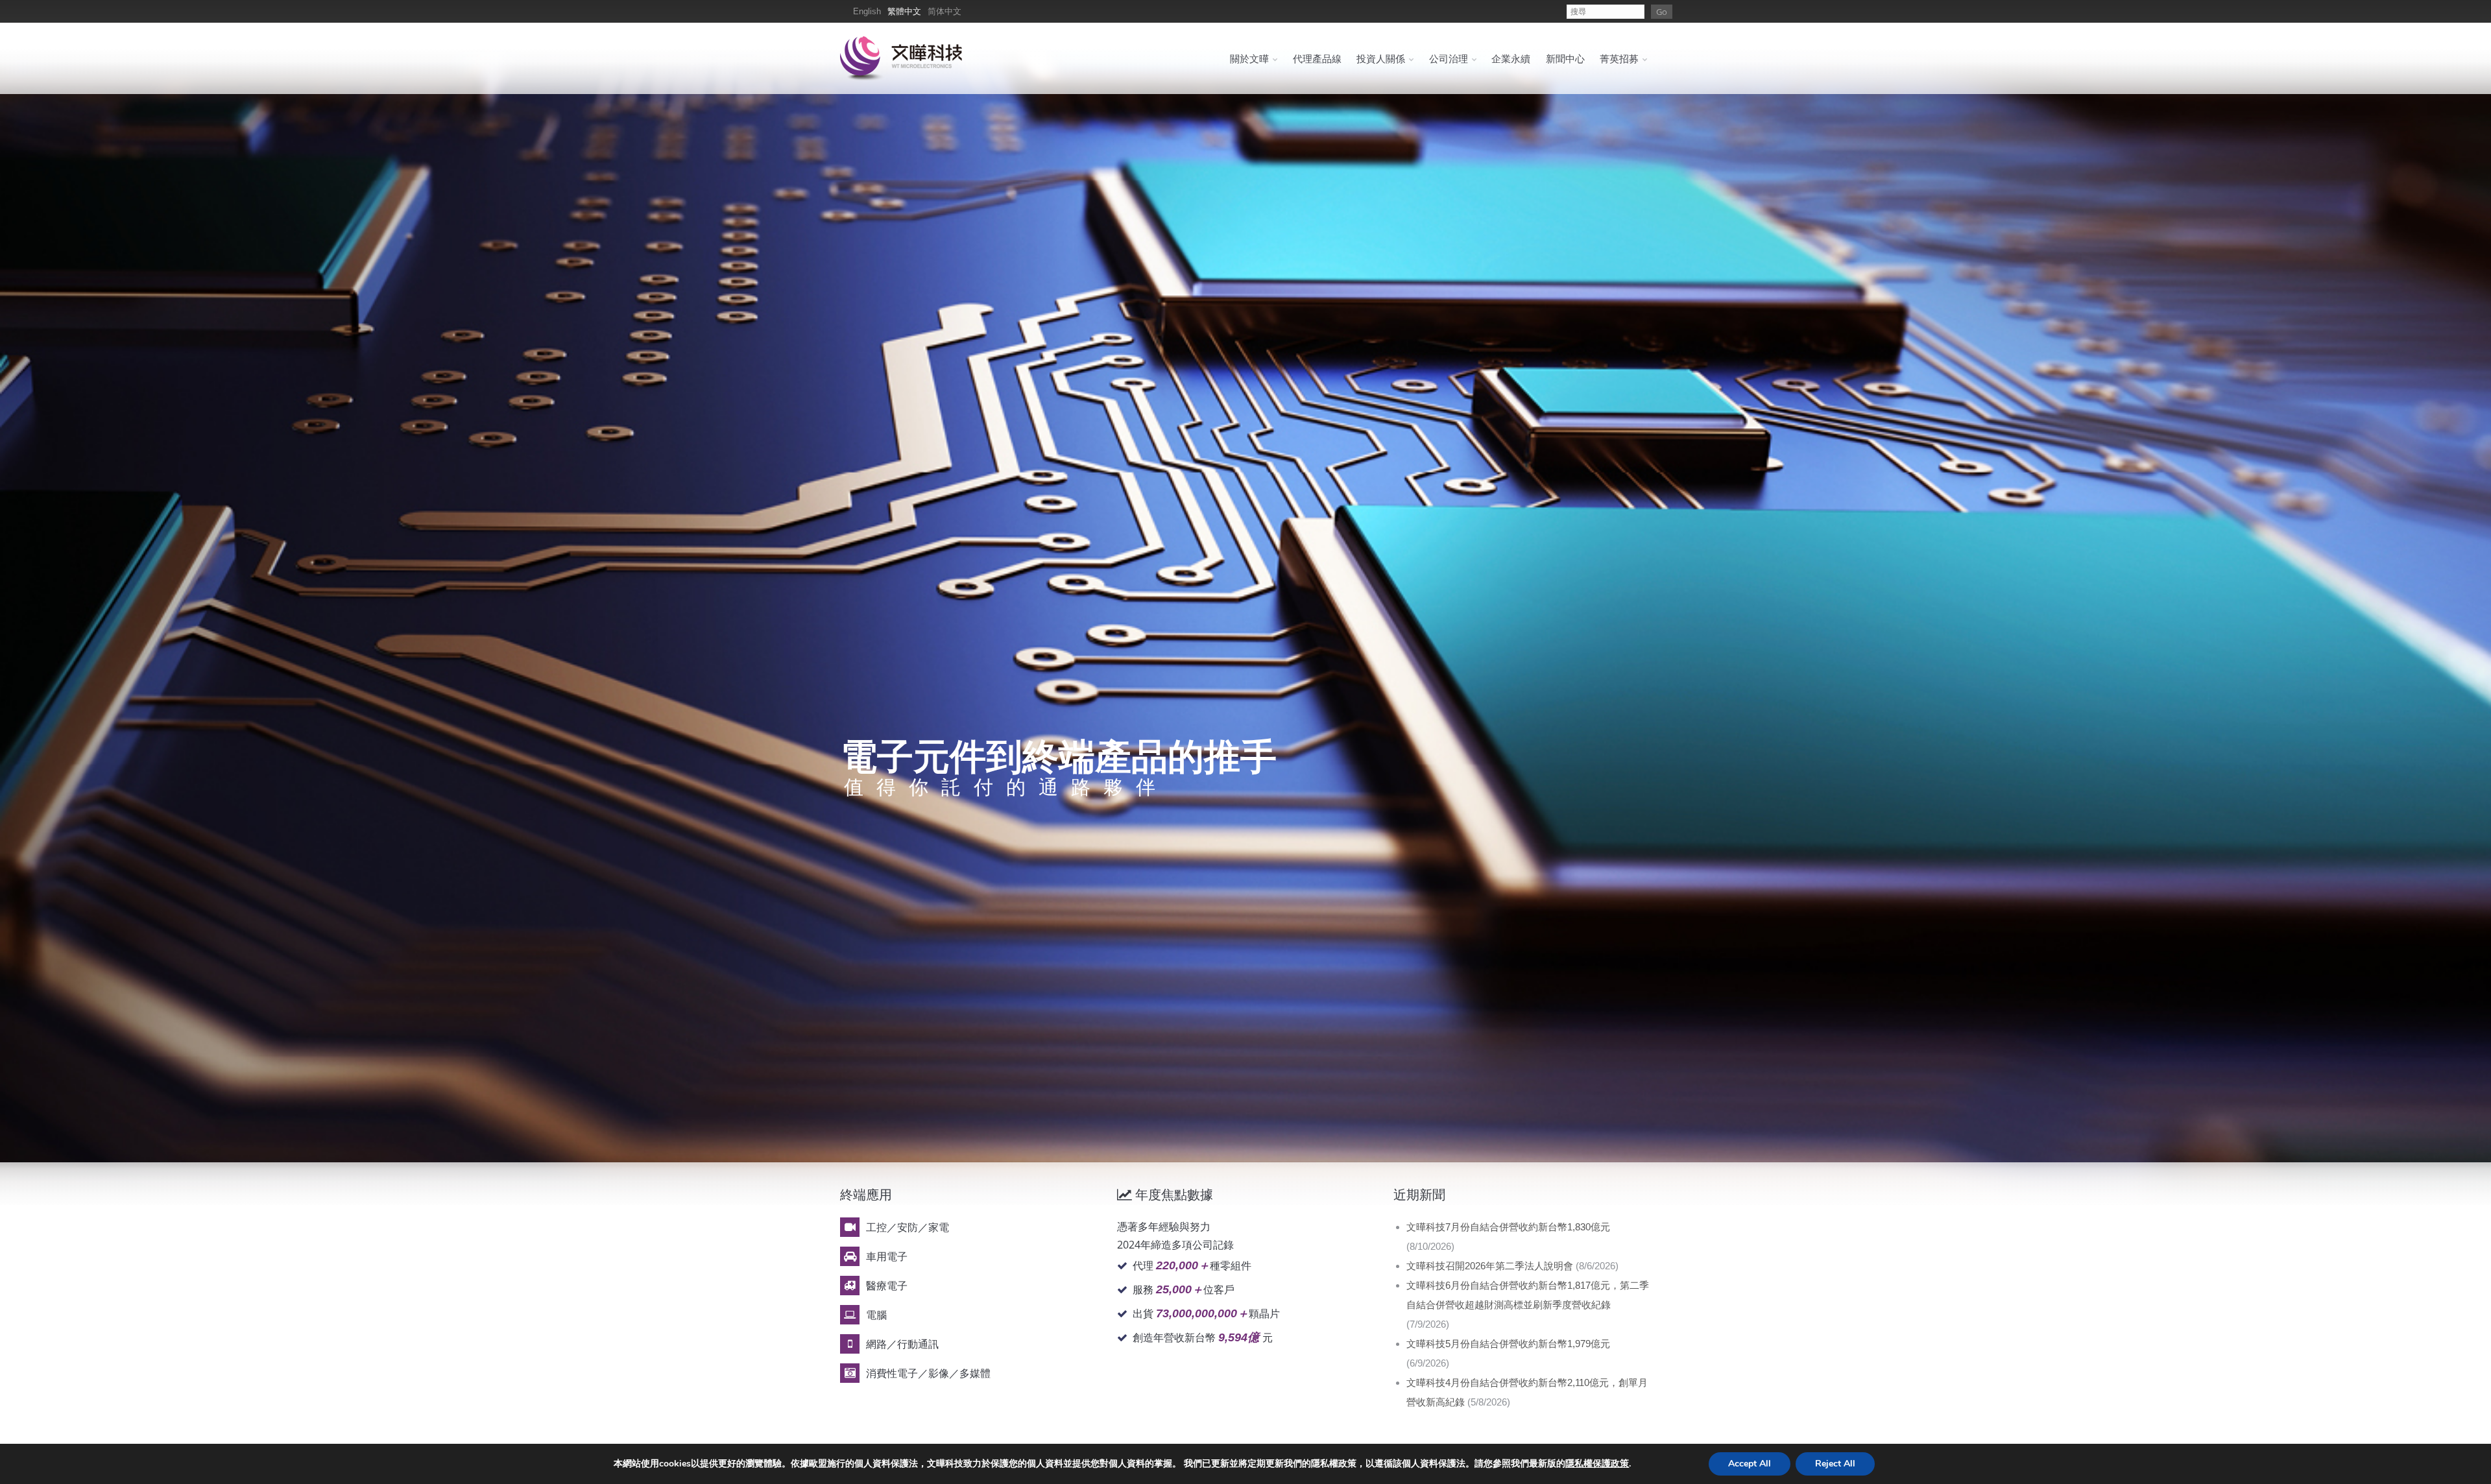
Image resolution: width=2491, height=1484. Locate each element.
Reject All (1835, 1464)
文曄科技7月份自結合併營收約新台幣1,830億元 (1508, 1227)
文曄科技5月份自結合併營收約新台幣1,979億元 (1508, 1344)
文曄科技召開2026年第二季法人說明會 (1490, 1266)
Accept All (1750, 1464)
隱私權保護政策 (1597, 1464)
